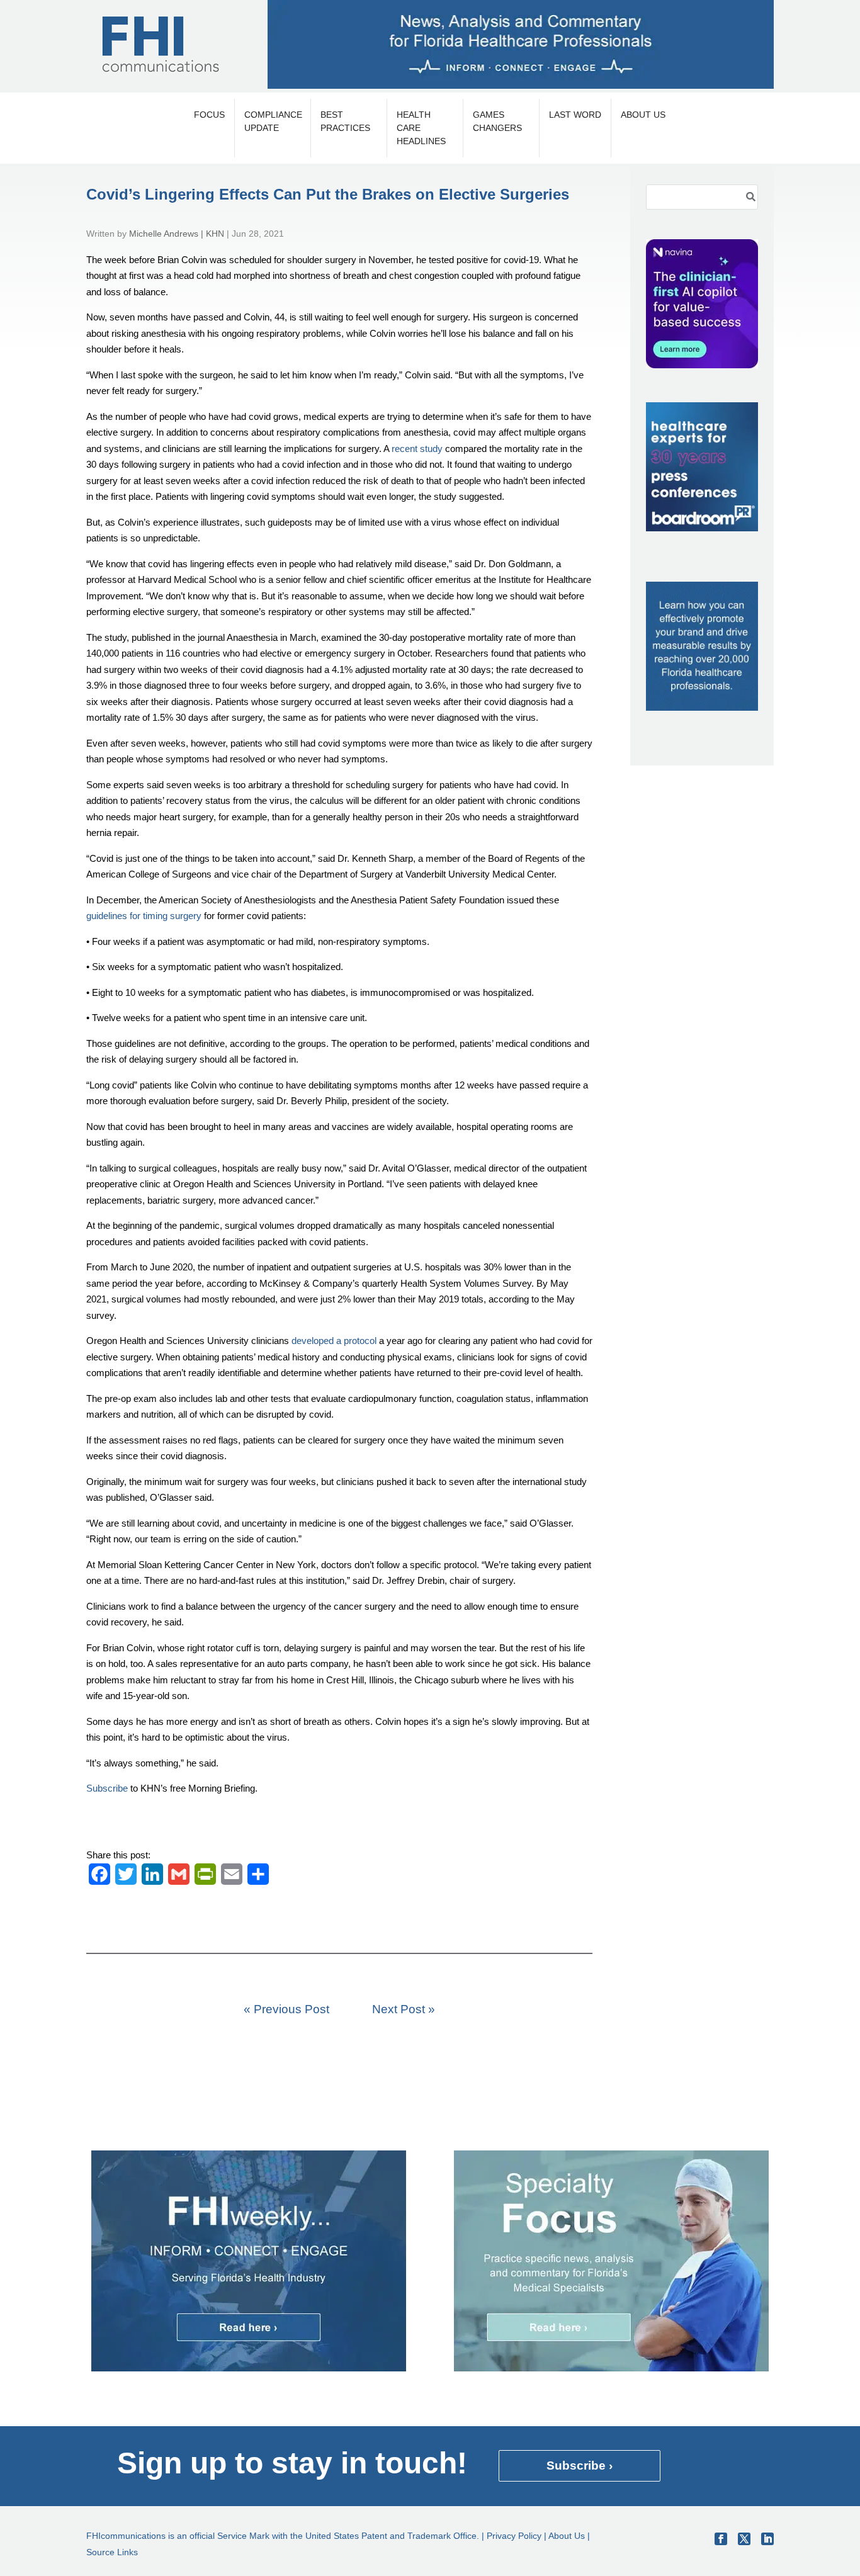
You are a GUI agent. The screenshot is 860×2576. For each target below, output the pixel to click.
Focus (209, 115)
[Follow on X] (744, 2539)
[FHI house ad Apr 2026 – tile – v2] (702, 707)
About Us (643, 115)
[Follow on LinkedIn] (767, 2539)
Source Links (112, 2552)
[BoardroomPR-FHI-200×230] (702, 528)
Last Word (575, 115)
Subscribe (107, 1788)
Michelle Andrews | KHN (177, 234)
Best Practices (345, 121)
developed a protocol (334, 1341)
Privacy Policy (514, 2536)
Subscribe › (580, 2466)
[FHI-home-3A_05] (611, 2368)
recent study (417, 449)
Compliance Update (273, 121)
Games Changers (497, 121)
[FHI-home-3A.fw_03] (249, 2368)
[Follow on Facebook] (721, 2539)
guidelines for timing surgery (144, 916)
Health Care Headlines (421, 128)
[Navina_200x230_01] (702, 365)
